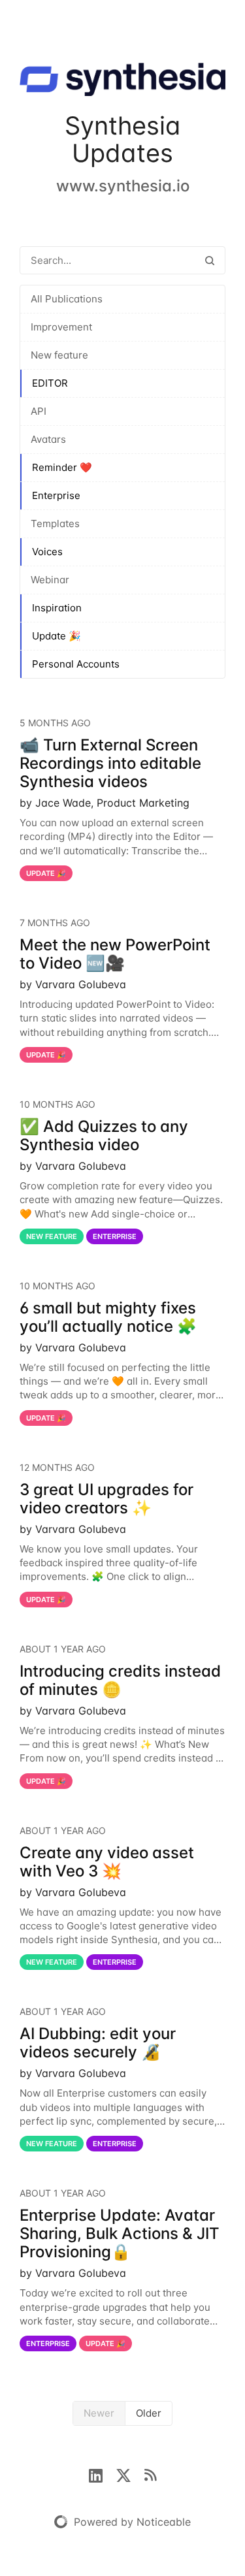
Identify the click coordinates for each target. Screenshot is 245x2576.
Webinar (50, 580)
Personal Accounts (76, 664)
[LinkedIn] (102, 2474)
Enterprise (56, 495)
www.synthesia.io (123, 186)
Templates (55, 523)
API (39, 411)
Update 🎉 (57, 636)
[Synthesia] (122, 82)
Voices (47, 552)
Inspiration (57, 608)
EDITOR (50, 383)
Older (149, 2413)
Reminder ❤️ (62, 467)
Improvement (61, 327)
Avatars (48, 439)
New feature (59, 355)
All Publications (67, 299)
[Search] (210, 260)
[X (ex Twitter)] (130, 2474)
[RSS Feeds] (150, 2474)
